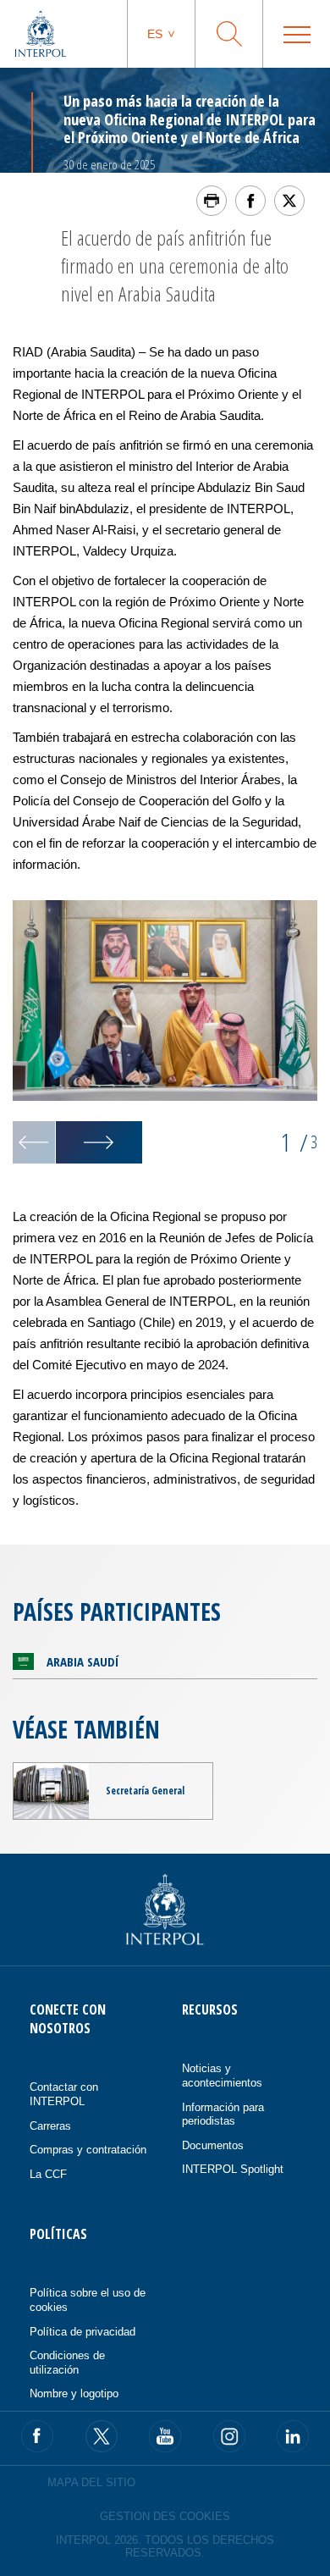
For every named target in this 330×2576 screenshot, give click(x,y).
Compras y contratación (88, 2150)
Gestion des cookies (165, 2516)
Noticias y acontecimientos (222, 2076)
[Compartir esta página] (250, 201)
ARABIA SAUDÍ (82, 1661)
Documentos (213, 2145)
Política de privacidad (82, 2332)
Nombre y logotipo (74, 2394)
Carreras (50, 2126)
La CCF (48, 2174)
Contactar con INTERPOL (64, 2094)
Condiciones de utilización (67, 2363)
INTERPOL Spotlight (233, 2169)
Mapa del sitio (91, 2482)
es (155, 34)
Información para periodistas (223, 2114)
